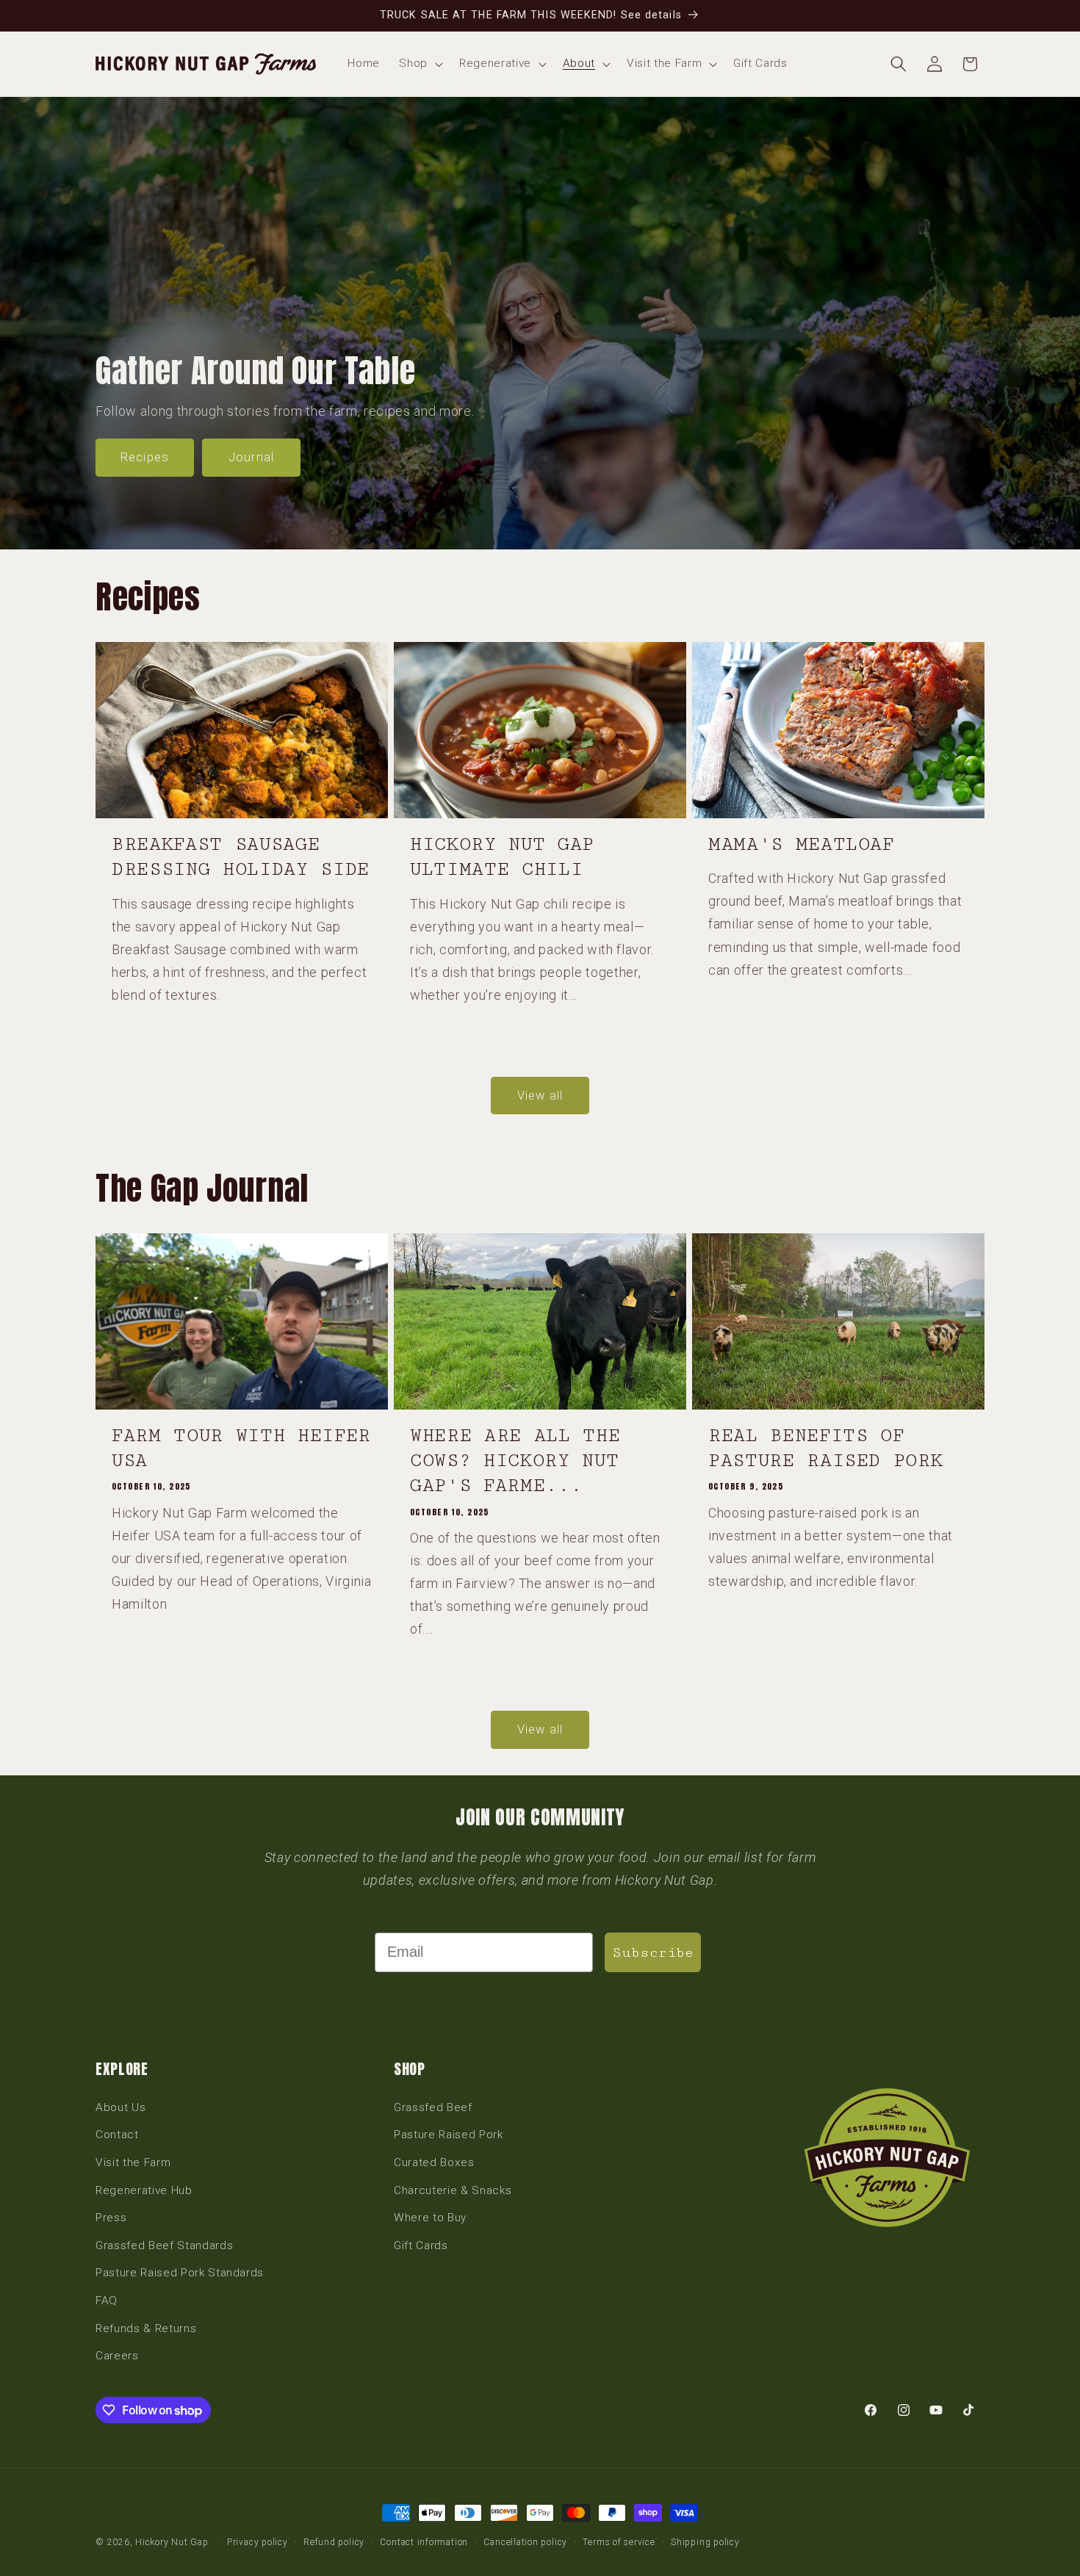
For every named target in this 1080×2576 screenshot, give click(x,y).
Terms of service (619, 2542)
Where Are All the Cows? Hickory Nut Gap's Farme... (515, 1461)
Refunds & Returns (146, 2328)
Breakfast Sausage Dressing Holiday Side (241, 857)
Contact (117, 2135)
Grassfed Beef (433, 2107)
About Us (120, 2107)
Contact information (424, 2542)
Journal (251, 458)
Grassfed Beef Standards (164, 2245)
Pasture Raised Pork (449, 2135)
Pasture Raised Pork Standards (180, 2273)
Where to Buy (430, 2218)
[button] (420, 64)
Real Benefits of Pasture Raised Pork (826, 1448)
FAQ (107, 2301)
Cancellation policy (525, 2542)
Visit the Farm (133, 2162)
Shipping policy (705, 2542)
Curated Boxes (434, 2162)
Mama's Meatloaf (801, 844)
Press (111, 2218)
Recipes (145, 458)
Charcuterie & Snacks (453, 2190)
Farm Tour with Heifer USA (241, 1448)
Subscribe (653, 1952)
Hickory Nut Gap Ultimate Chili (502, 857)
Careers (117, 2356)
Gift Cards (421, 2245)
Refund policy (334, 2542)
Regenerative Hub (144, 2190)
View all (540, 1096)
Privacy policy (258, 2542)
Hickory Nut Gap (172, 2542)
